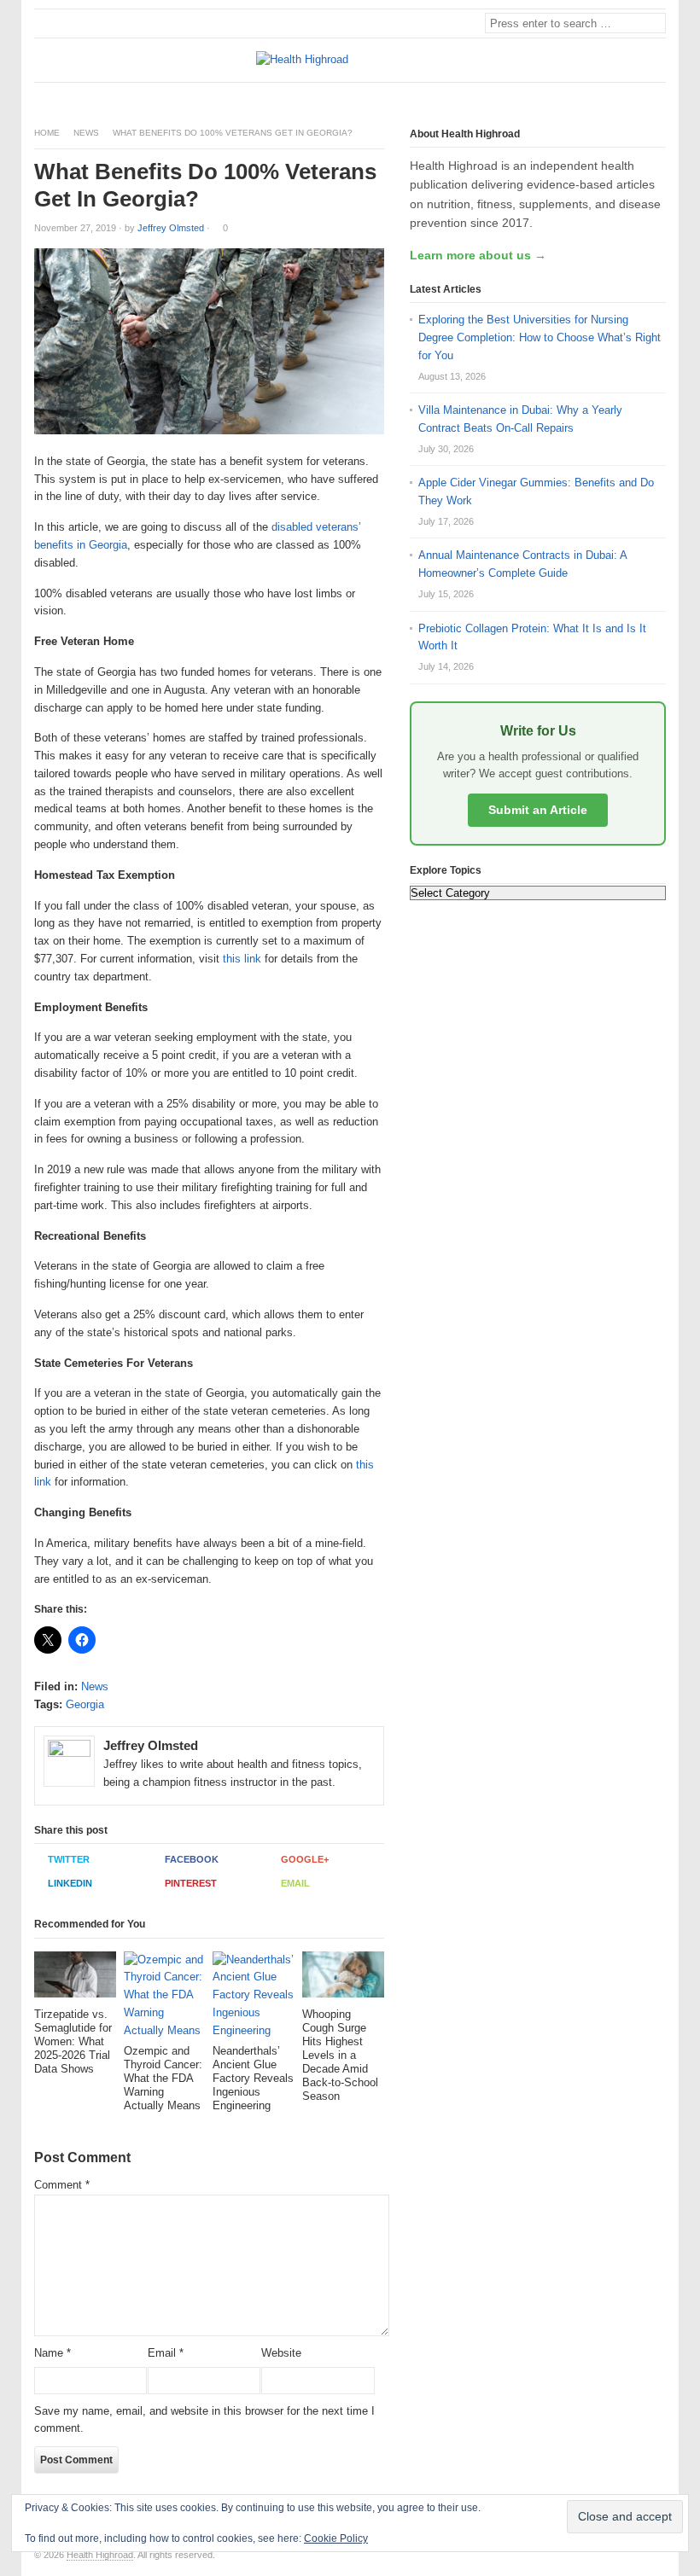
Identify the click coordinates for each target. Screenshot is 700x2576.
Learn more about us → (478, 255)
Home (47, 133)
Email (295, 1883)
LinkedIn (70, 1883)
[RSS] (656, 97)
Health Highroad (100, 2555)
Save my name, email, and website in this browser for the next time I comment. (204, 2420)
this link (242, 959)
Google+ (305, 1859)
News (86, 133)
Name (52, 2353)
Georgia (85, 1704)
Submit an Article (538, 810)
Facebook (192, 1859)
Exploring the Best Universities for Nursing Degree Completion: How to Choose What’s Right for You (540, 337)
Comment (62, 2185)
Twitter (69, 1859)
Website (281, 2353)
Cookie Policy (336, 2538)
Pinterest (191, 1883)
